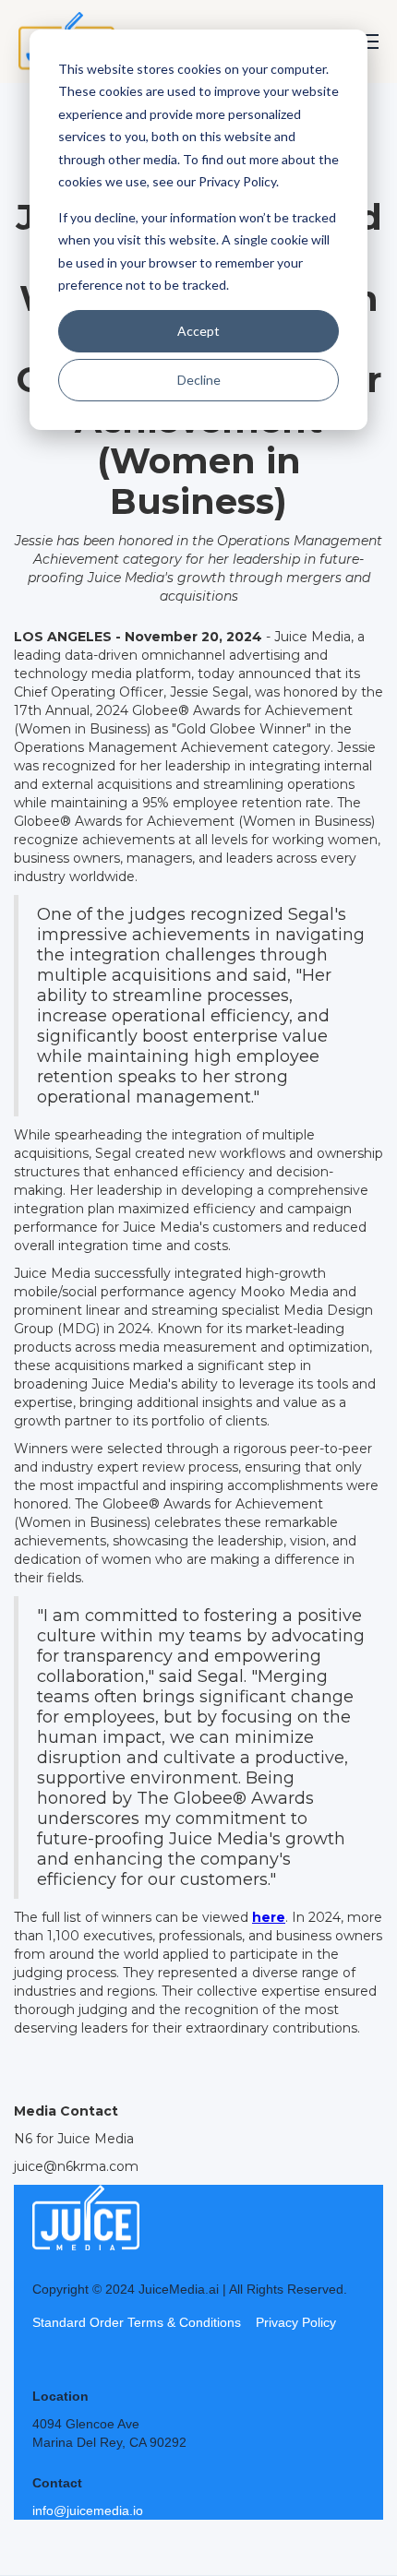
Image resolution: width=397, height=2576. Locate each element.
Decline (199, 380)
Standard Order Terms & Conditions (137, 2322)
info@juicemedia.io (88, 2510)
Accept (198, 331)
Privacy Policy (296, 2322)
